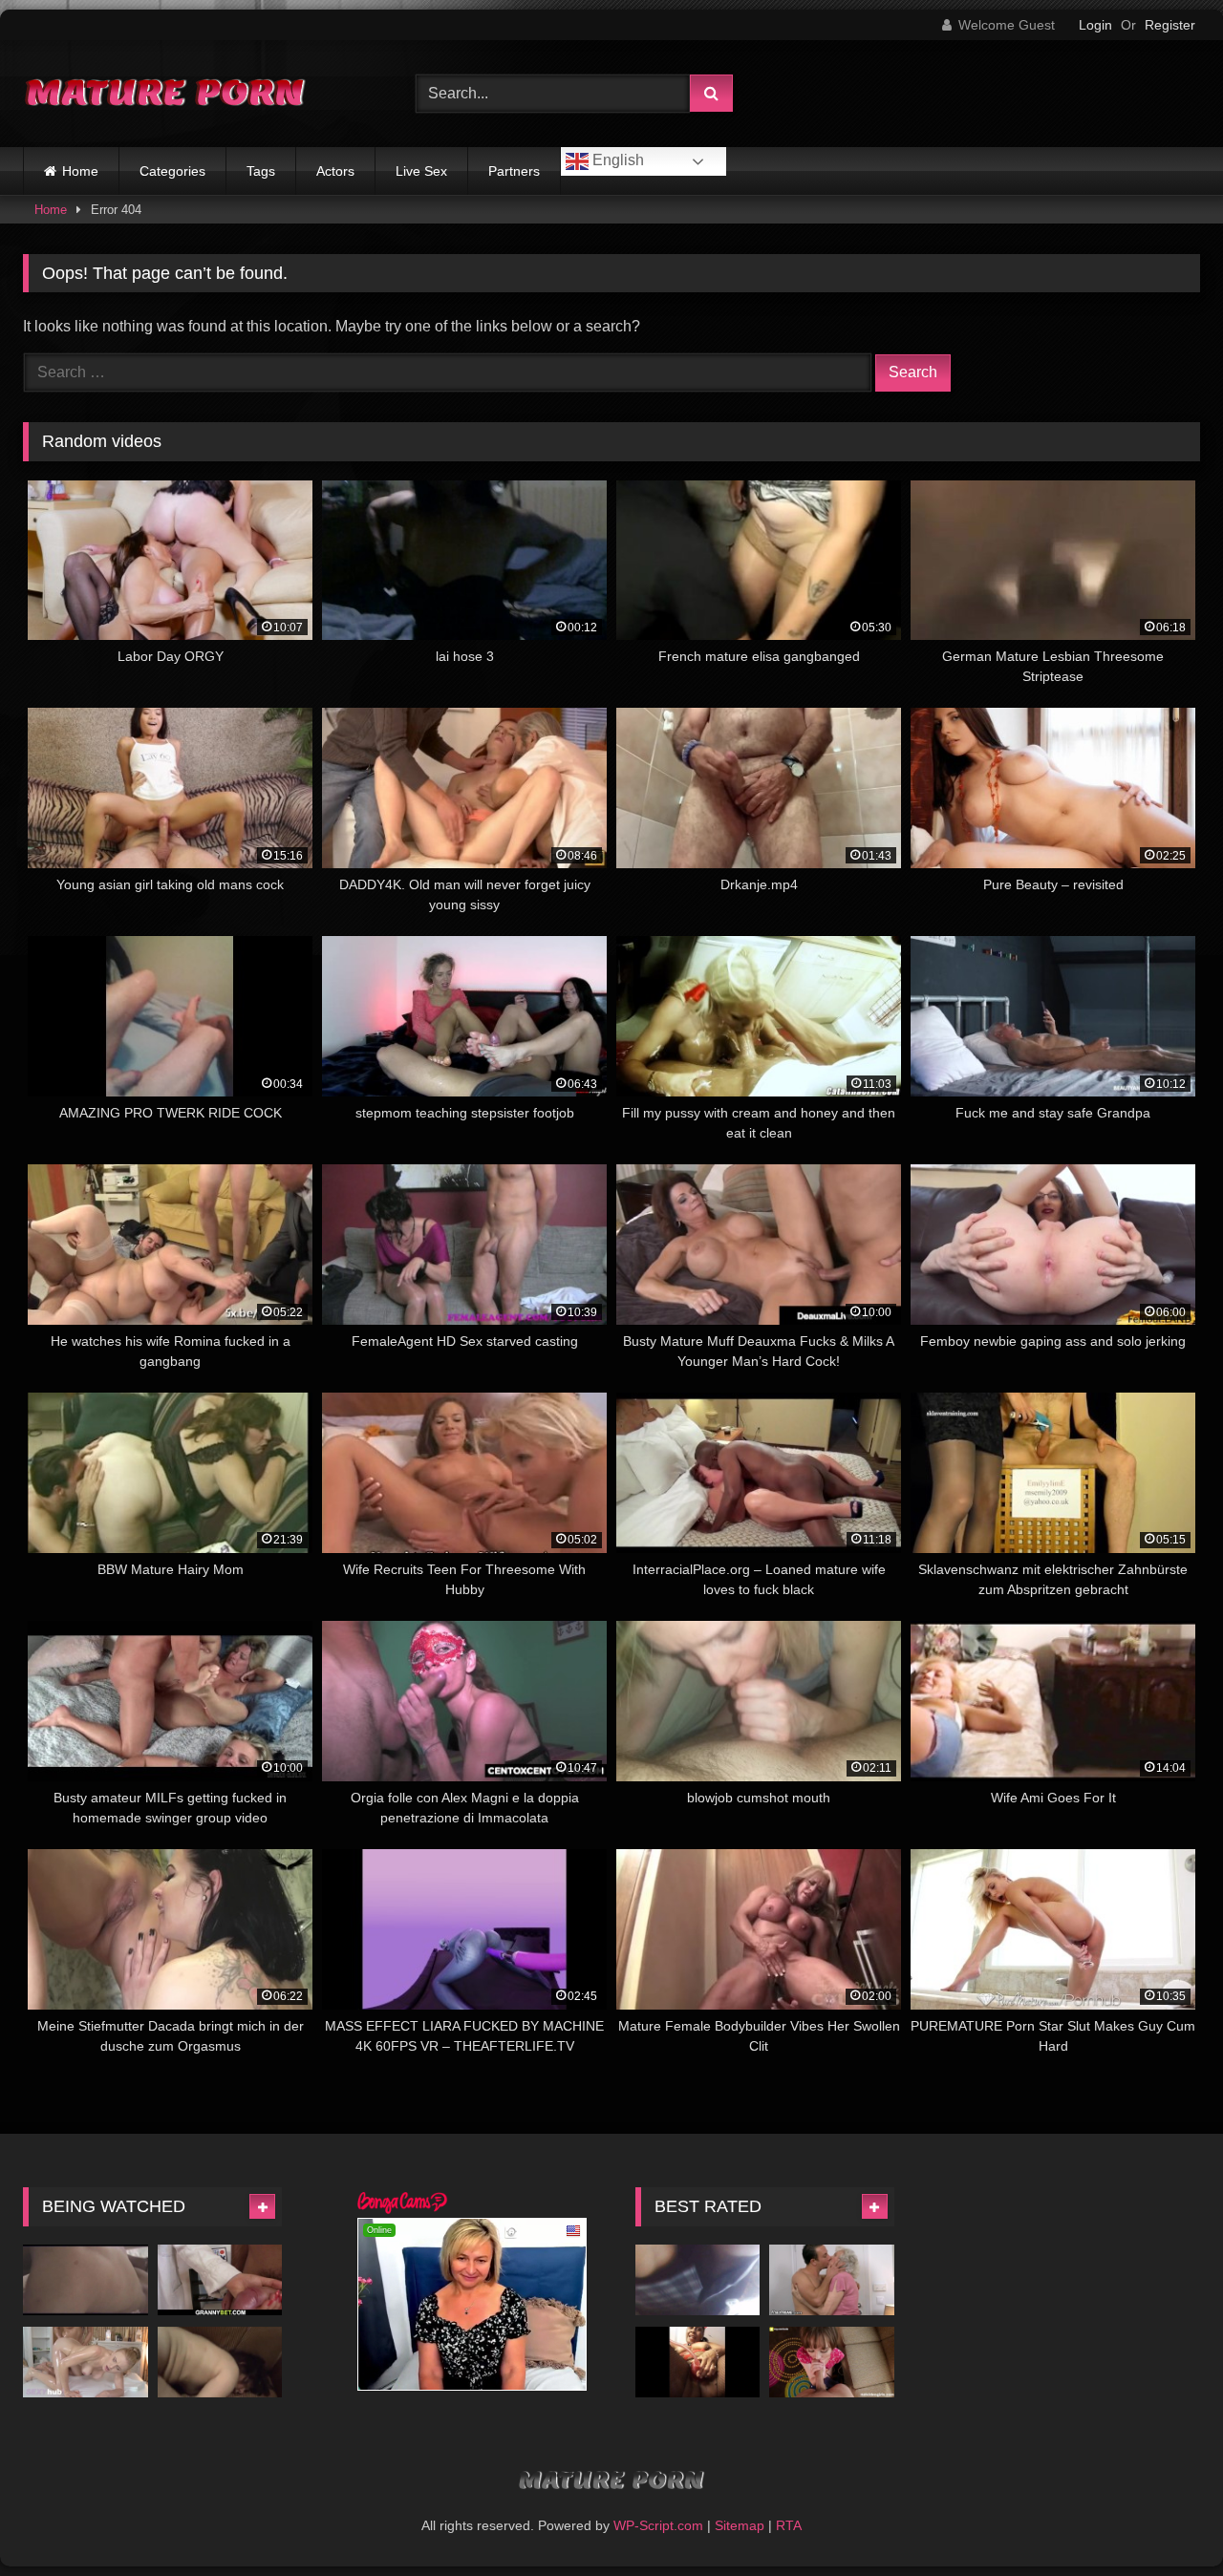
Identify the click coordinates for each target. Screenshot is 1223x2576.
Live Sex (421, 171)
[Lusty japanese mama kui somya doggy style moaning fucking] (220, 2362)
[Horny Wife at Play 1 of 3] (86, 2279)
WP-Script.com (658, 2525)
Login (1095, 25)
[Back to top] (1164, 2519)
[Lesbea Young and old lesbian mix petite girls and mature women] (86, 2362)
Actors (335, 171)
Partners (514, 171)
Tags (261, 171)
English (616, 160)
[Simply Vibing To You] (698, 2362)
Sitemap (740, 2525)
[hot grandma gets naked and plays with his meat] (220, 2279)
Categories (172, 171)
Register (1170, 25)
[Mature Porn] (166, 94)
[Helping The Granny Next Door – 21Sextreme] (832, 2279)
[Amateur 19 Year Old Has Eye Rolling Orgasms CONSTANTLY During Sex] (832, 2362)
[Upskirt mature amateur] (698, 2279)
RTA (789, 2525)
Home (80, 171)
